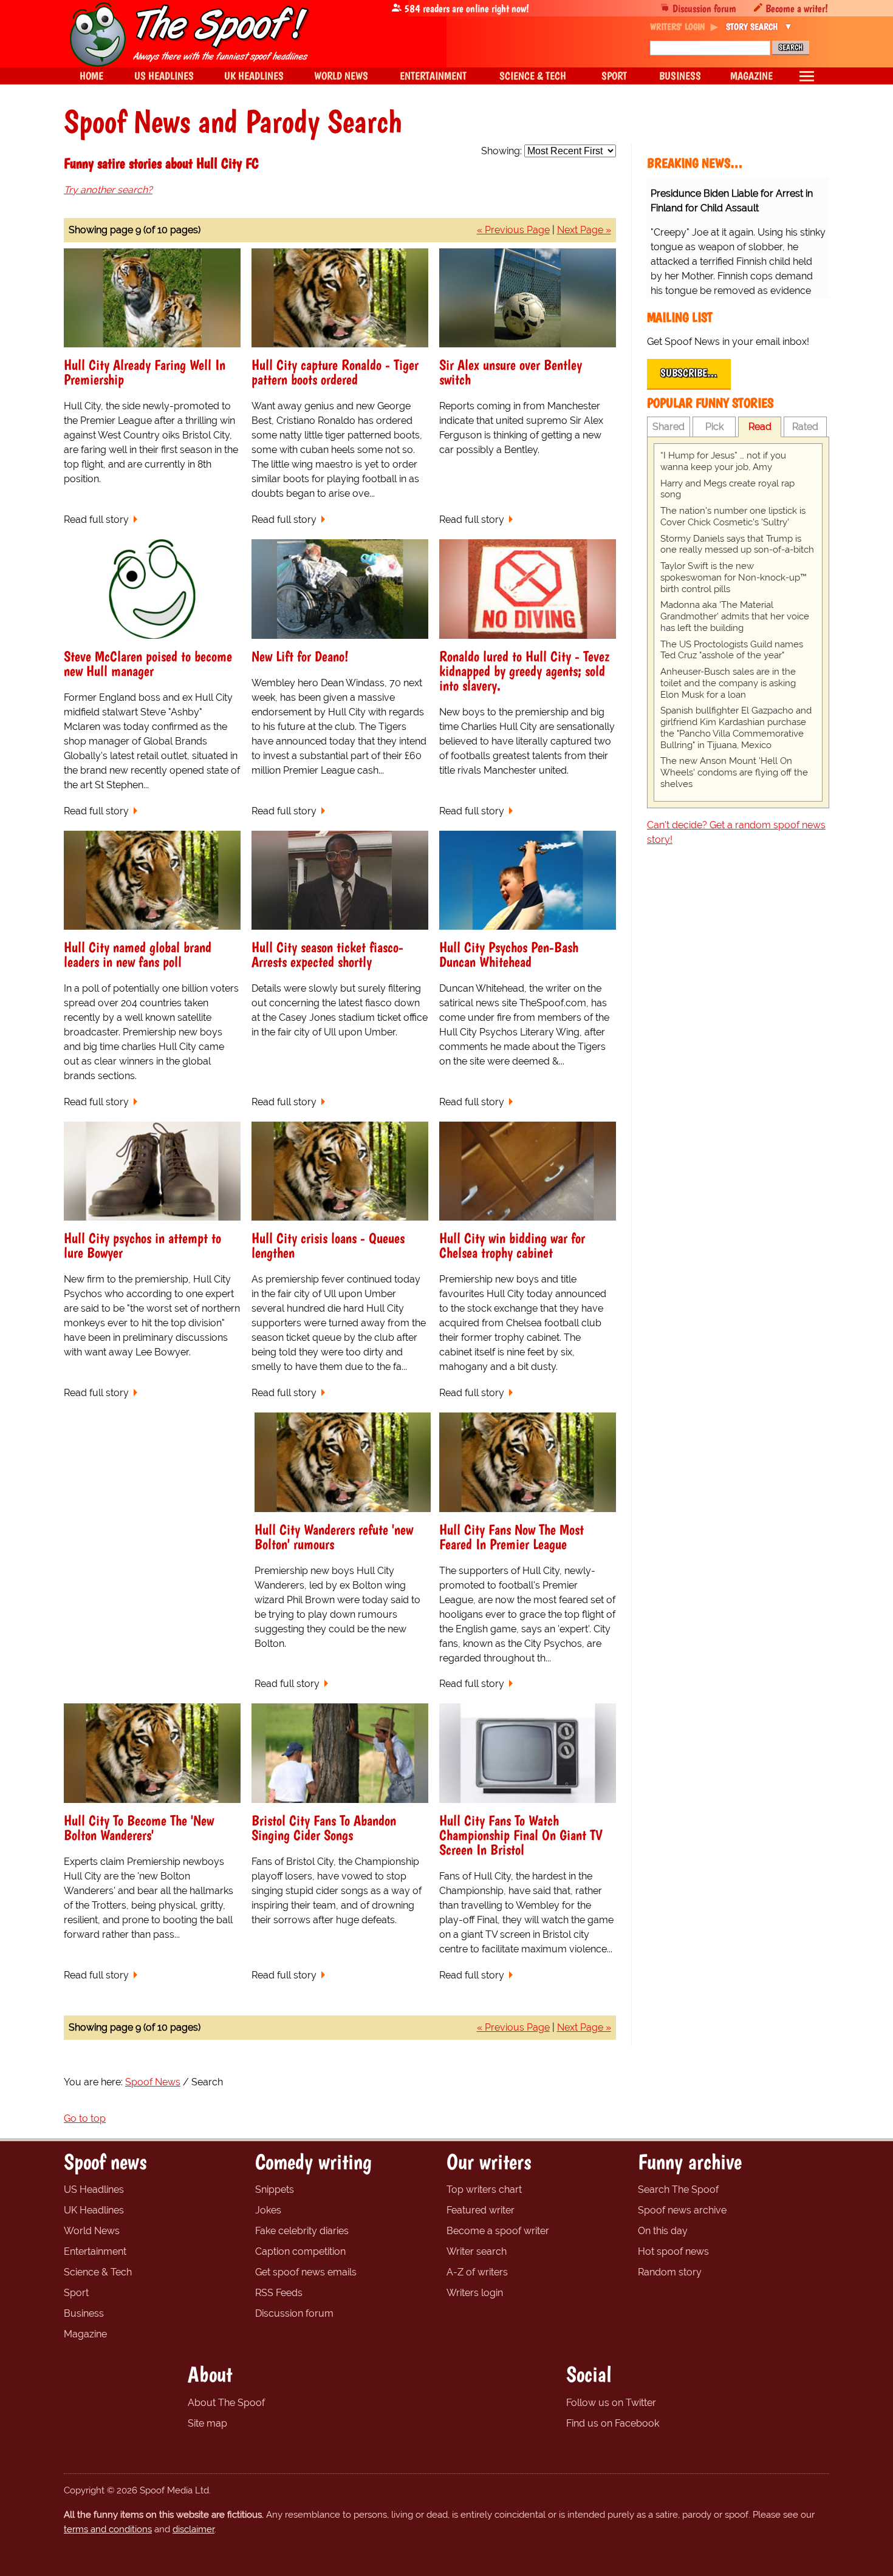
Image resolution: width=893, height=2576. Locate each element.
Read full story (96, 520)
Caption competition (300, 2251)
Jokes (268, 2210)
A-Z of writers (477, 2272)
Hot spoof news (673, 2251)
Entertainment (95, 2251)
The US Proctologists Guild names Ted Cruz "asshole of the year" (732, 650)
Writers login (475, 2293)
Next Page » (584, 230)
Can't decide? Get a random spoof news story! (736, 832)
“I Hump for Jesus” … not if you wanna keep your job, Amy (723, 461)
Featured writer (481, 2210)
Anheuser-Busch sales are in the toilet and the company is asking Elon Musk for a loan (728, 683)
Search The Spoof (678, 2189)
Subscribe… (689, 373)
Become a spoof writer (498, 2231)
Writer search (477, 2251)
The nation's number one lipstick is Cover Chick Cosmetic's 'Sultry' (733, 516)
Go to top (85, 2118)
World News (92, 2231)
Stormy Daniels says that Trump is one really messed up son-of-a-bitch (737, 544)
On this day (663, 2231)
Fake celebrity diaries (302, 2231)
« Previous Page (513, 230)
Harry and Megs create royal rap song (727, 489)
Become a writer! (797, 8)
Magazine (85, 2334)
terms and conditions (108, 2529)
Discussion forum (704, 8)
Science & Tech (98, 2272)
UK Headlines (94, 2210)
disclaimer (193, 2529)
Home (91, 76)
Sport (76, 2293)
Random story (670, 2272)
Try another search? (108, 190)
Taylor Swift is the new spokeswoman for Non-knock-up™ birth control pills (734, 578)
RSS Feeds (279, 2293)
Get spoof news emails (306, 2272)
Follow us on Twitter (611, 2403)
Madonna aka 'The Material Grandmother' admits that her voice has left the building (735, 616)
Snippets (275, 2189)
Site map (207, 2423)
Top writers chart (484, 2189)
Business (84, 2313)
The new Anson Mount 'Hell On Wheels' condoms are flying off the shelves (734, 772)
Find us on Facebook (613, 2423)
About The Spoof (226, 2403)
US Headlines (94, 2189)
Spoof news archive (682, 2210)
